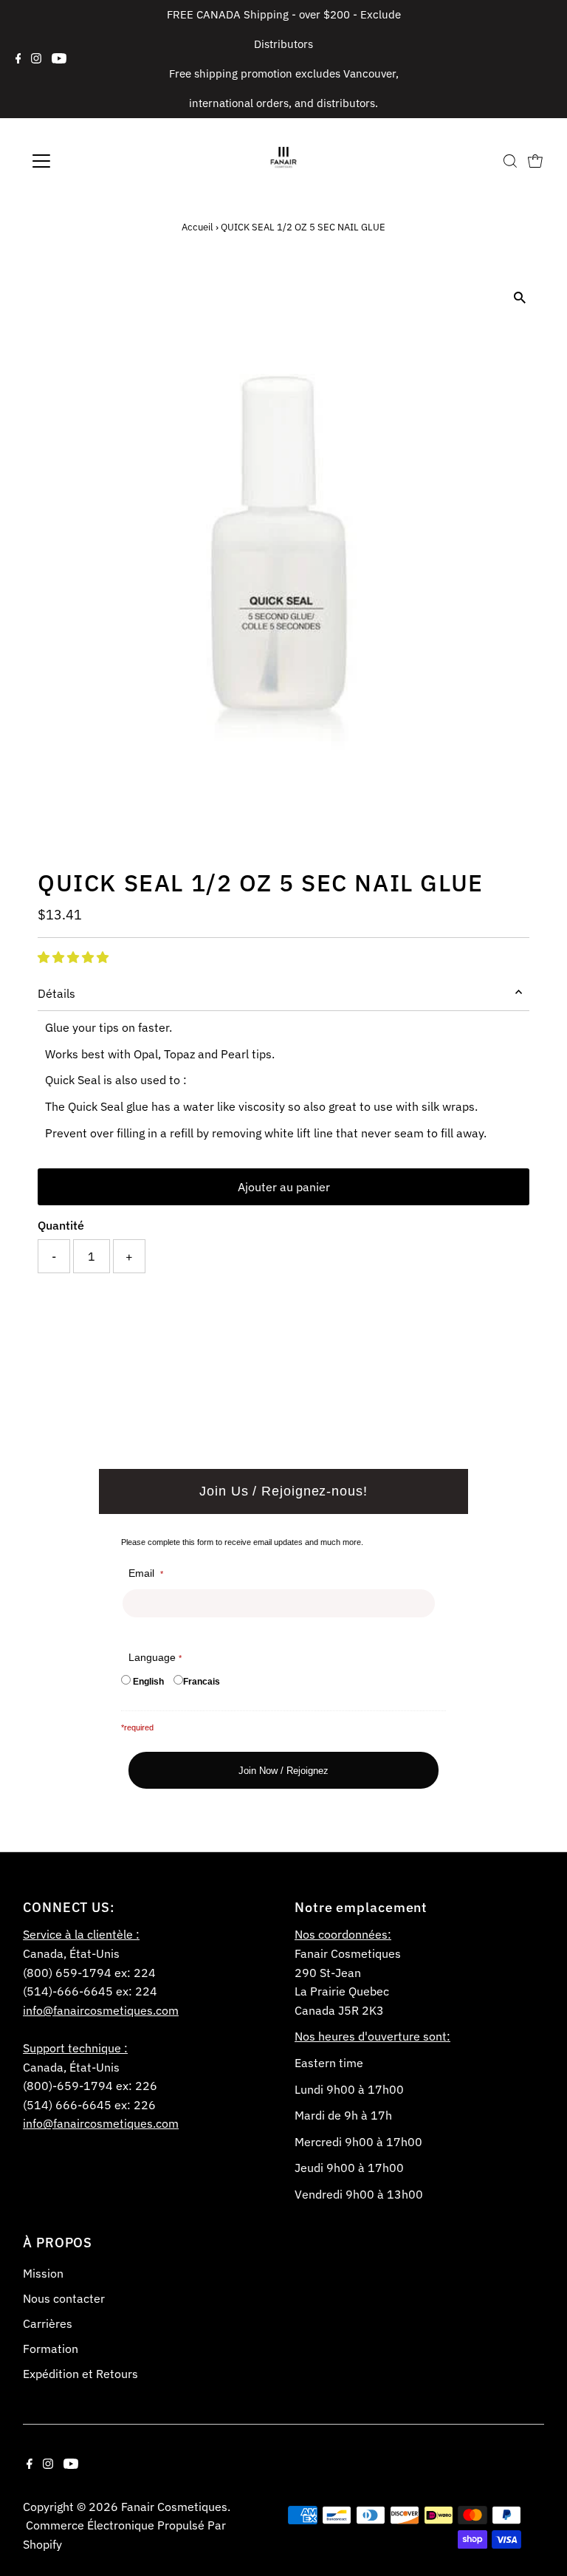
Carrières (48, 2323)
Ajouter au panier (284, 1187)
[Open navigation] (85, 161)
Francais (202, 1682)
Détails (56, 993)
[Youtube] (59, 59)
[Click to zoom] (520, 298)
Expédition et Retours (80, 2374)
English (148, 1682)
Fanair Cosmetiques (174, 2507)
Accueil (197, 227)
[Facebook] (18, 59)
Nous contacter (64, 2298)
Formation (51, 2349)
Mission (43, 2273)
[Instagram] (36, 59)
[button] (73, 957)
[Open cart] (535, 161)
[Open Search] (510, 161)
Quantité (61, 1225)
